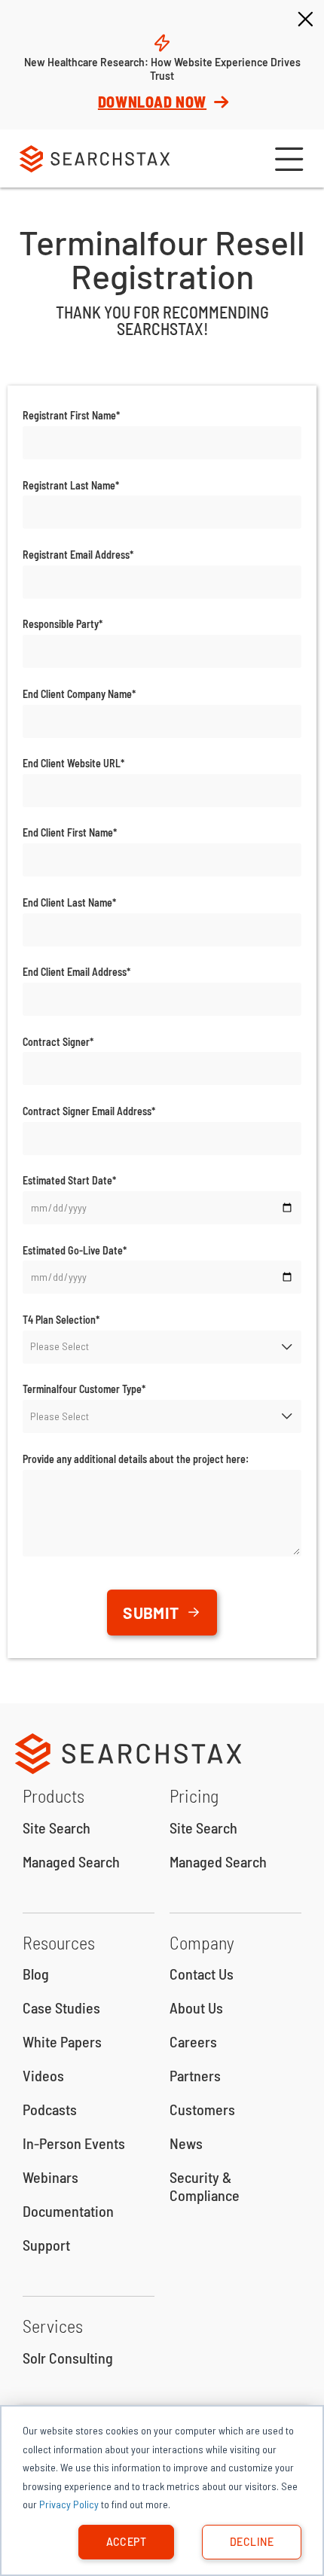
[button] (287, 159)
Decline (252, 2542)
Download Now (152, 102)
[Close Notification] (305, 20)
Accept (127, 2542)
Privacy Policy (69, 2504)
